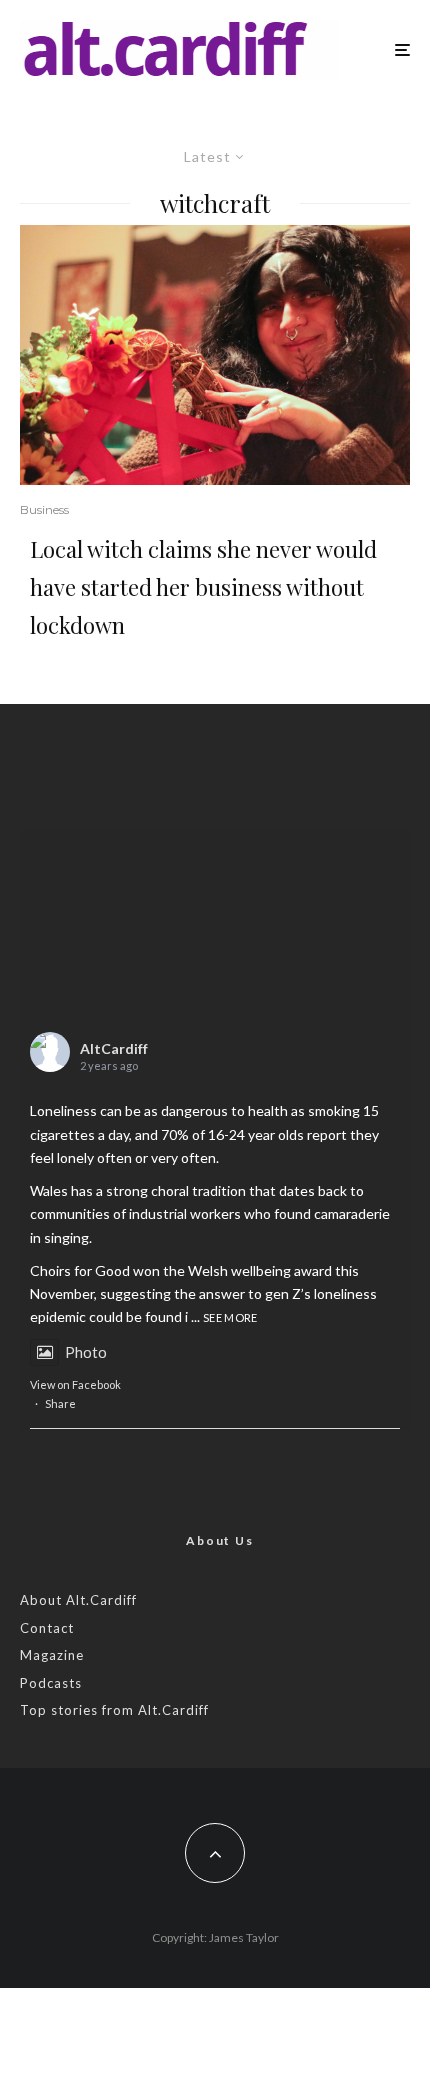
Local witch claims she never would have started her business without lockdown (203, 587)
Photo (86, 1352)
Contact (47, 1628)
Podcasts (51, 1683)
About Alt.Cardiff (78, 1600)
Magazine (52, 1655)
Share (60, 1403)
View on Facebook (75, 1384)
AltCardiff (114, 1048)
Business (44, 509)
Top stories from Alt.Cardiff (114, 1710)
